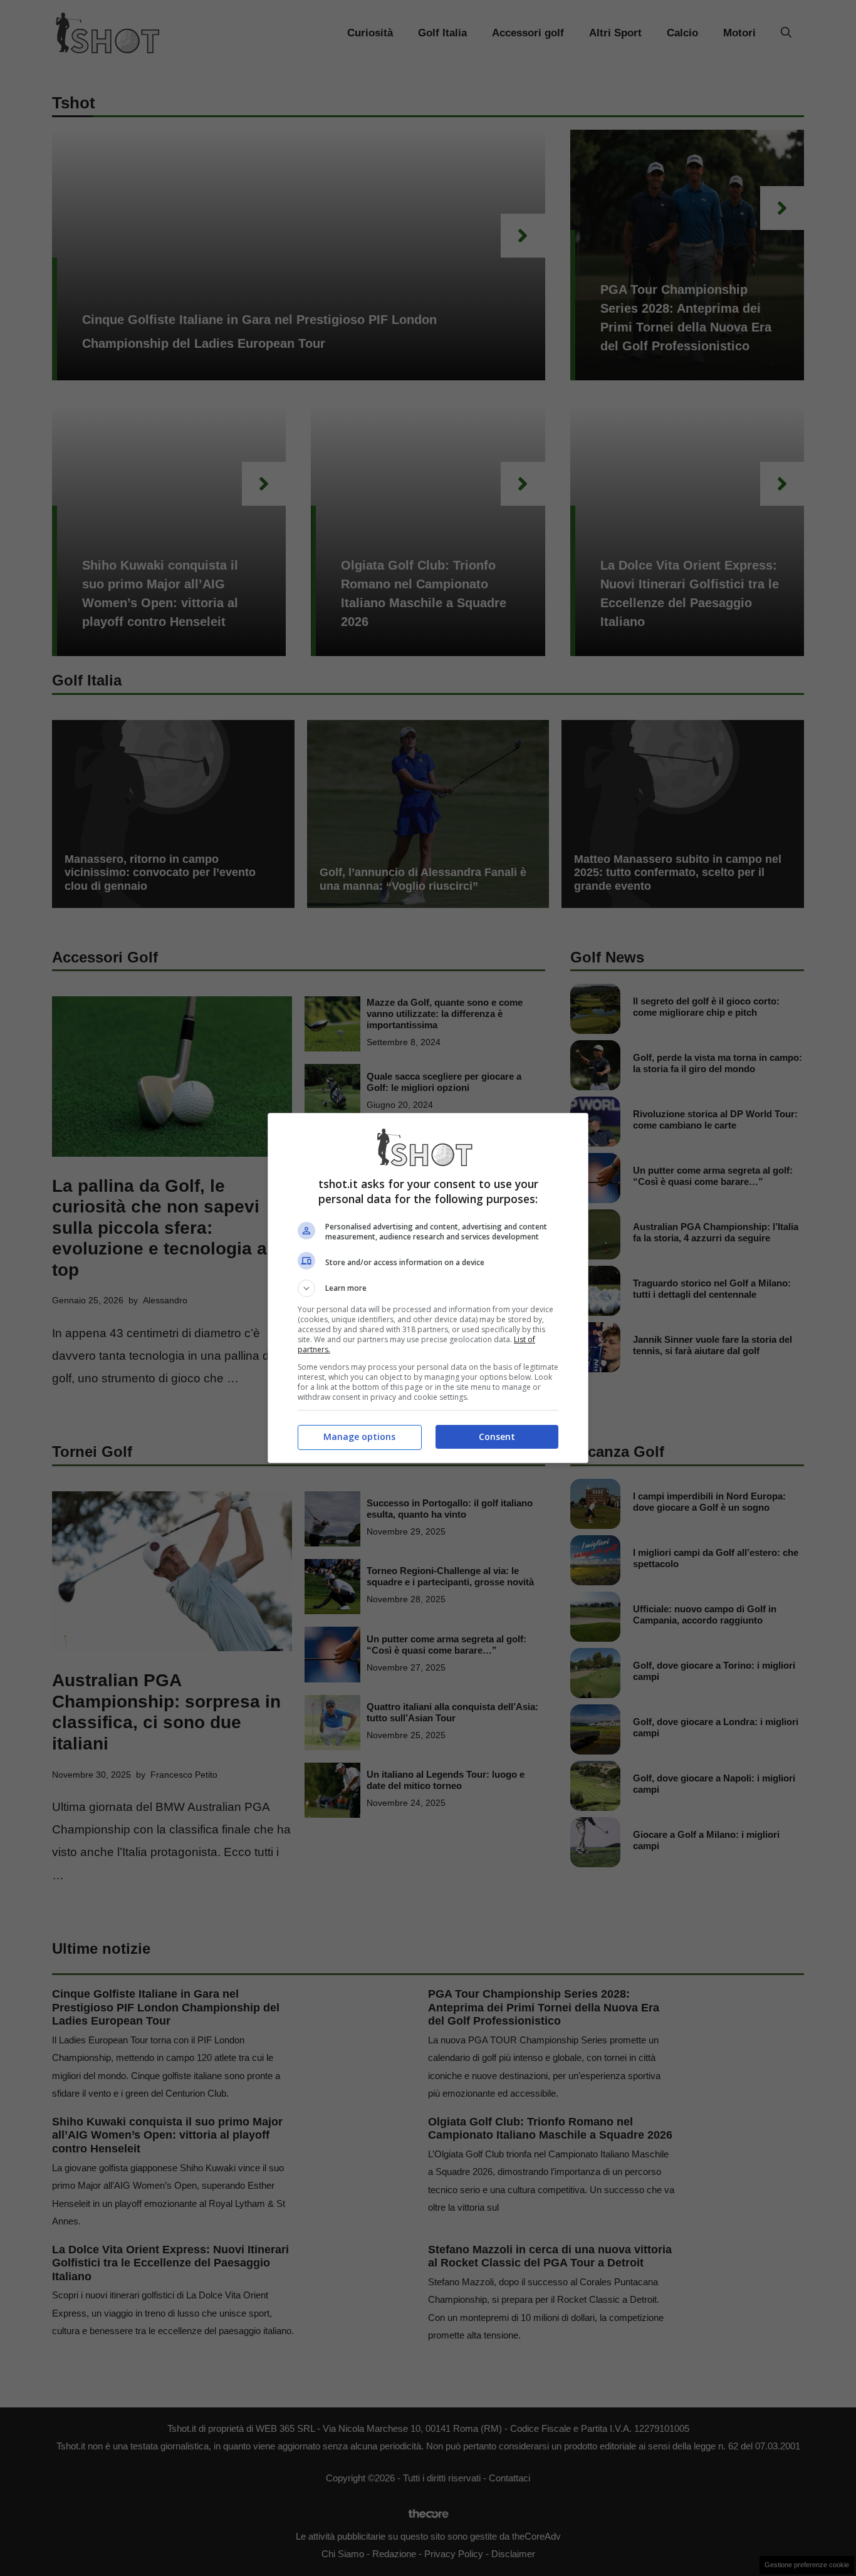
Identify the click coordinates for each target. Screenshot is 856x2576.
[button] (428, 1288)
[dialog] (428, 1288)
